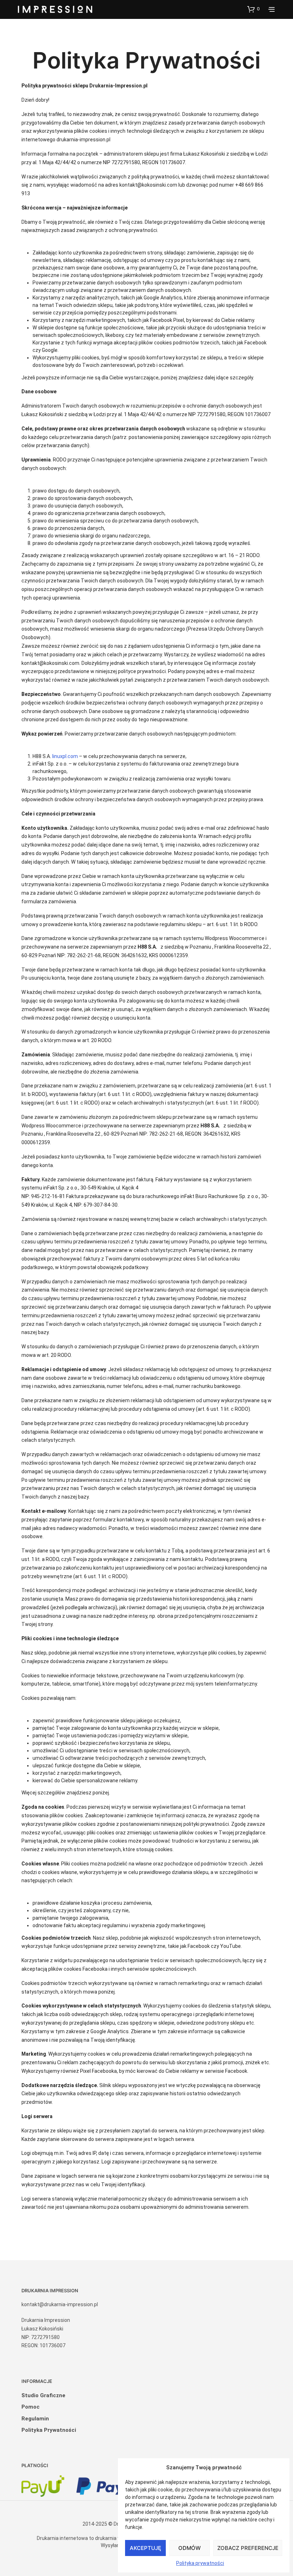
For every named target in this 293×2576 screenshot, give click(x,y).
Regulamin (35, 2419)
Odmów (190, 2548)
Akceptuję (145, 2548)
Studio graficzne (43, 2395)
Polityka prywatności (200, 2563)
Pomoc (31, 2407)
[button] (253, 9)
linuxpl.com (65, 756)
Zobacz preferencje (248, 2548)
